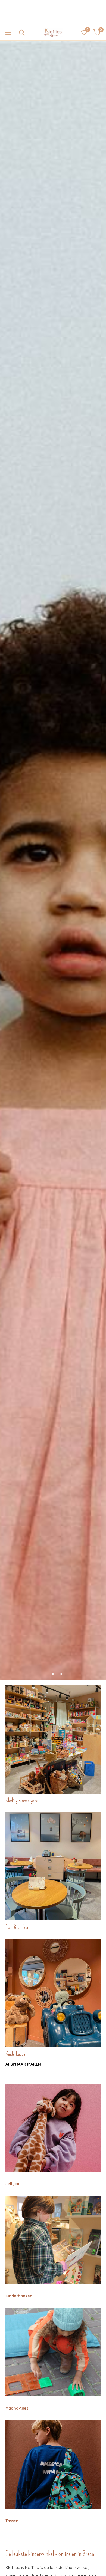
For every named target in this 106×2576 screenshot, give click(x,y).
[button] (8, 33)
